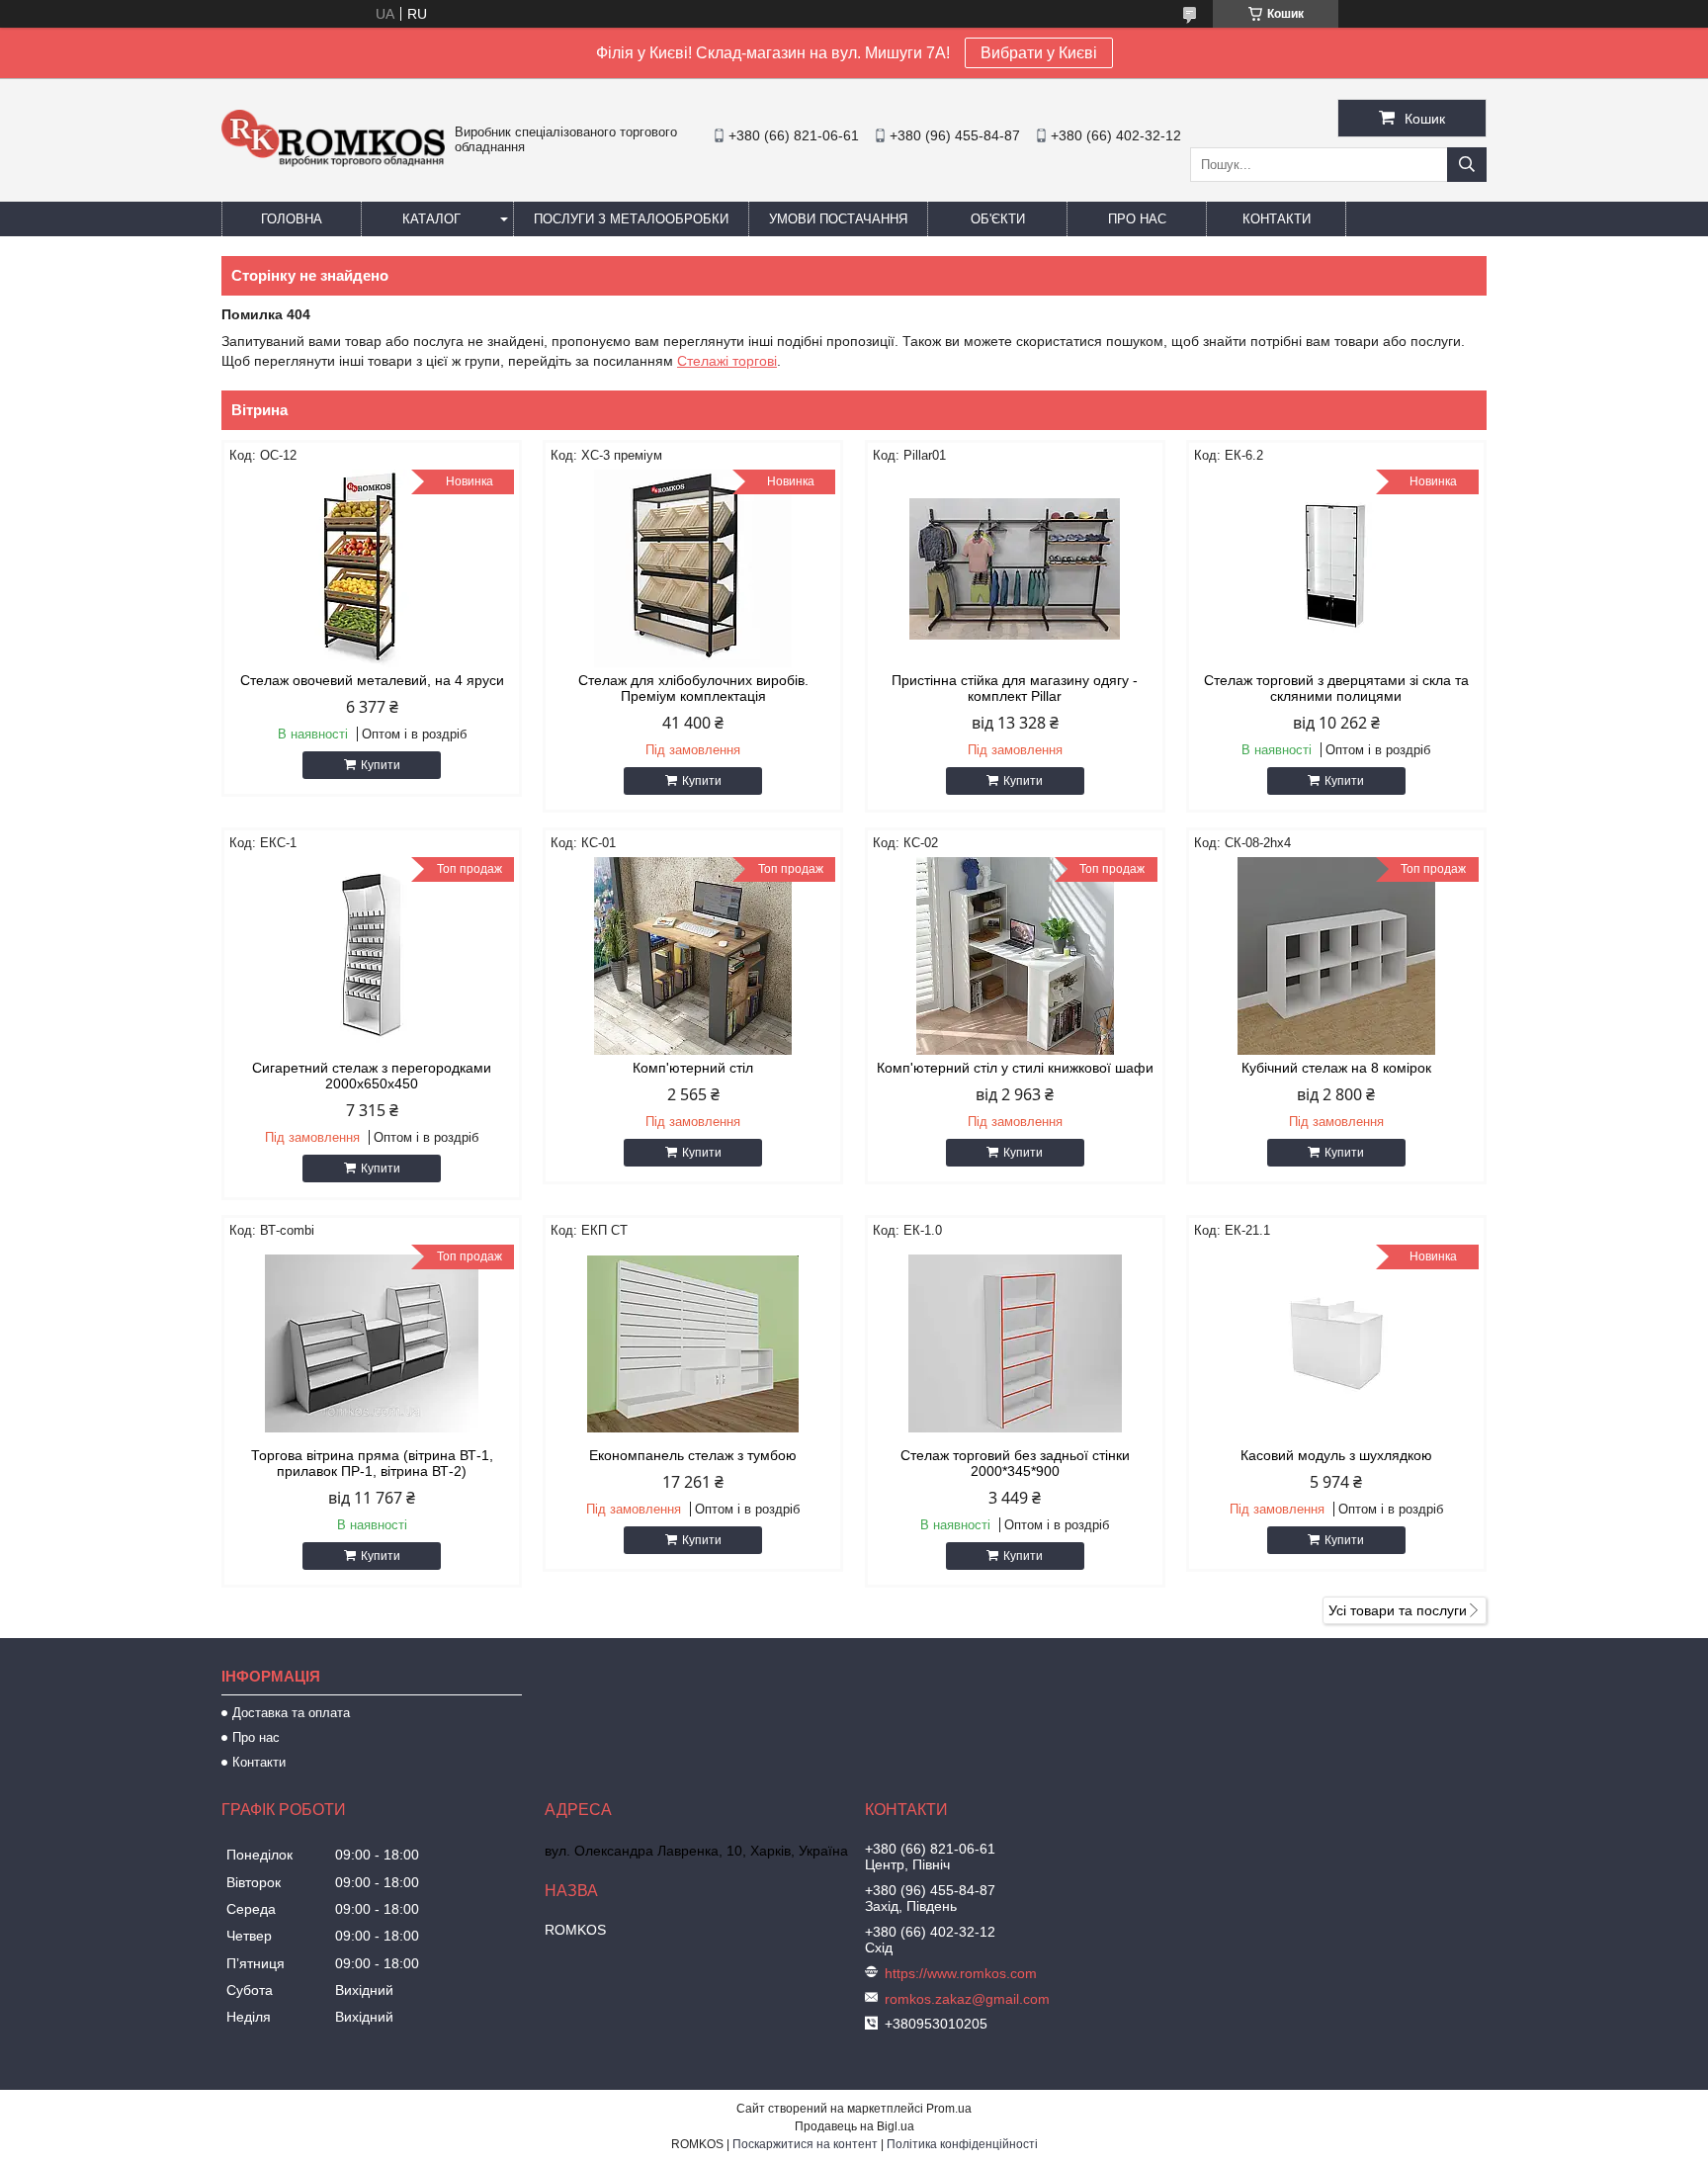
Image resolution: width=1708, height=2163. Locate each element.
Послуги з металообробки (631, 219)
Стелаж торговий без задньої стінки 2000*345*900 (1015, 1463)
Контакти (1277, 219)
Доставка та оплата (291, 1713)
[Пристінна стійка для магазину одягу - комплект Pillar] (1015, 568)
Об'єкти (998, 219)
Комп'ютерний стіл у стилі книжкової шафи (1015, 1068)
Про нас (1137, 219)
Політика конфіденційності (962, 2144)
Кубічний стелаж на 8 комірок (1336, 1068)
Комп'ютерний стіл (693, 1068)
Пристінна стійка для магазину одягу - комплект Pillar (1015, 688)
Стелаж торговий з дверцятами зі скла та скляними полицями (1336, 688)
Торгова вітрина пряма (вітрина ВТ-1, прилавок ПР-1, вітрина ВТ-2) (372, 1463)
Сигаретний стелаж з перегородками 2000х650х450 (372, 1076)
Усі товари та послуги (1398, 1610)
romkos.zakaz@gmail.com (967, 1999)
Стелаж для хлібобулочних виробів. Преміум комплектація (693, 688)
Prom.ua (949, 2109)
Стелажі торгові (727, 361)
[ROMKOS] (333, 162)
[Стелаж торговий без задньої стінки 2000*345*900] (1015, 1343)
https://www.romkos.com (961, 1973)
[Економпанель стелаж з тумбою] (693, 1343)
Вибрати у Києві (1039, 53)
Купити (381, 765)
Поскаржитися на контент (805, 2144)
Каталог (431, 219)
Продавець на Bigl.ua (854, 2126)
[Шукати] (1467, 165)
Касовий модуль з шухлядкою (1336, 1455)
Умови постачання (838, 219)
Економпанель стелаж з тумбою (693, 1455)
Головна (292, 219)
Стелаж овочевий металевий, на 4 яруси (372, 680)
